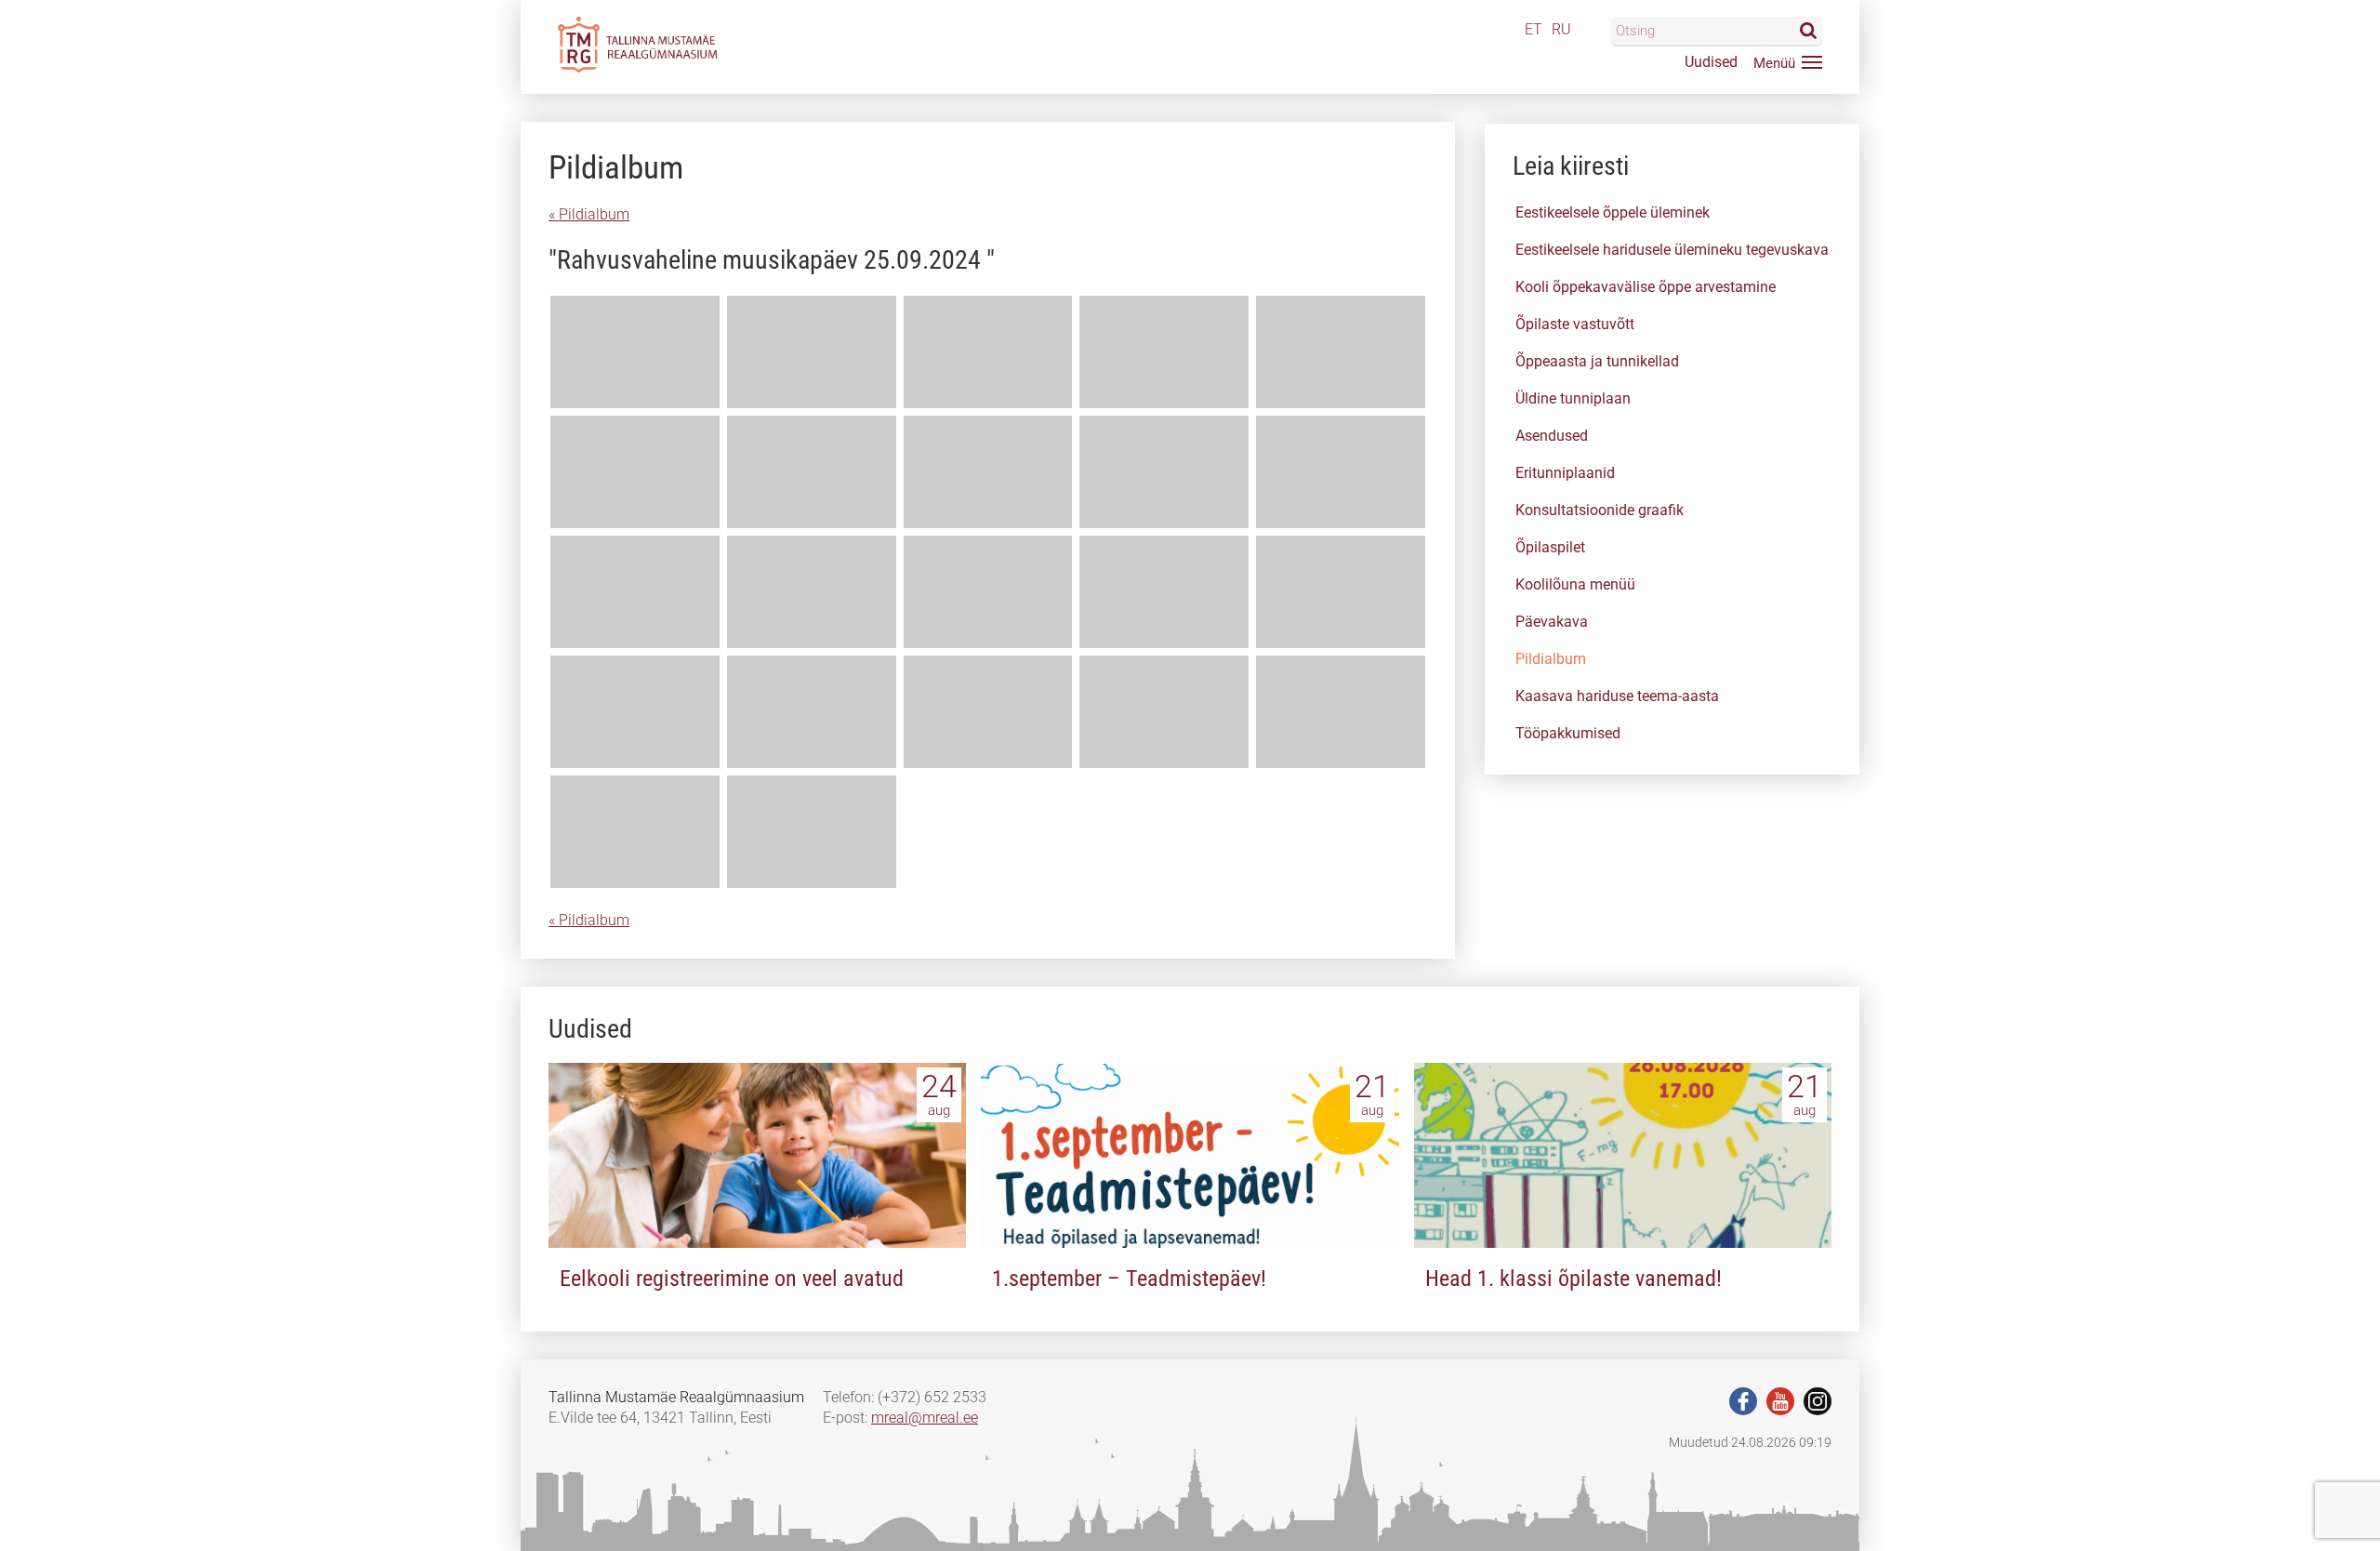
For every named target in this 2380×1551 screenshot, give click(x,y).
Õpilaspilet (1550, 547)
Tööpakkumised (1568, 733)
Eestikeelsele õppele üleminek (1613, 212)
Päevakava (1552, 622)
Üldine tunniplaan (1573, 398)
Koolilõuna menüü (1575, 584)
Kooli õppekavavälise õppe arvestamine (1646, 287)
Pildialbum (1551, 659)
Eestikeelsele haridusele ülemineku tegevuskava (1672, 250)
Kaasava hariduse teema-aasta (1617, 696)
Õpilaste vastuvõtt (1575, 324)
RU (1561, 29)
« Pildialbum (589, 214)
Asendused (1552, 436)
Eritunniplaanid (1565, 473)
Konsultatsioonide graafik (1600, 510)
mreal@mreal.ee (925, 1418)
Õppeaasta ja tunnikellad (1597, 361)
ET (1534, 29)
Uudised (1711, 62)
